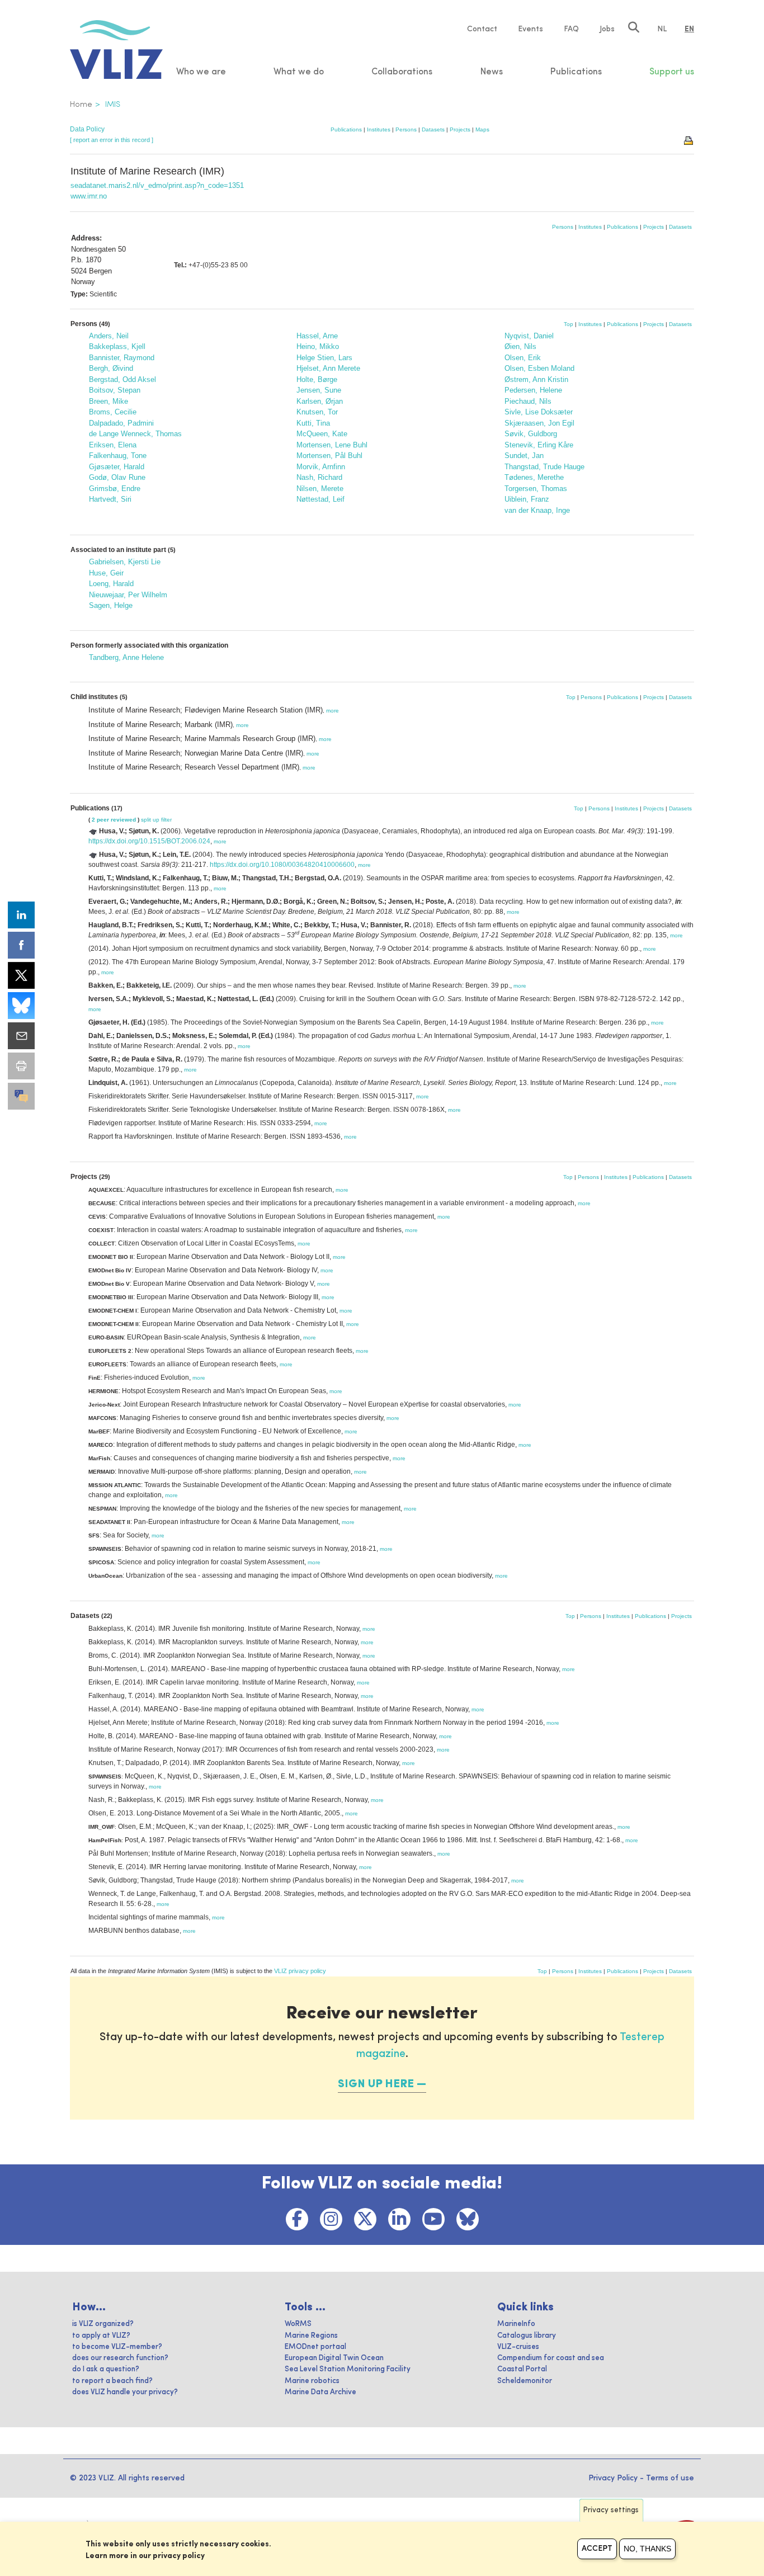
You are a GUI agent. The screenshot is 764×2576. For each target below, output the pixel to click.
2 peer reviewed (114, 820)
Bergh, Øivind (111, 368)
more (333, 711)
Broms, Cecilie (113, 412)
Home (81, 105)
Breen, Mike (109, 401)
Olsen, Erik (523, 358)
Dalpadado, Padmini (121, 423)
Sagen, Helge (111, 605)
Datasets (433, 129)
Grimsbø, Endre (115, 489)
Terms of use (670, 2478)
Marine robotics (312, 2381)
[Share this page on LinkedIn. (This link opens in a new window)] (21, 915)
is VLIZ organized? (103, 2324)
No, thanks (647, 2549)
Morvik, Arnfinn (321, 467)
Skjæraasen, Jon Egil (539, 423)
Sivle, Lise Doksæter (539, 412)
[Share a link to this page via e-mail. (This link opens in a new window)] (21, 1036)
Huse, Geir (106, 573)
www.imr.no (89, 196)
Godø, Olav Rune (117, 477)
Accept (597, 2549)
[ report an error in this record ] (112, 140)
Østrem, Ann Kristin (536, 379)
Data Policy (87, 129)
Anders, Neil (109, 336)
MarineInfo (516, 2324)
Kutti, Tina (313, 423)
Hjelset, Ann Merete (328, 368)
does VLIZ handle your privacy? (125, 2392)
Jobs (607, 29)
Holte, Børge (317, 379)
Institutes (379, 129)
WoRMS (298, 2324)
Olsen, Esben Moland (539, 368)
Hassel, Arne (317, 336)
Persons (406, 129)
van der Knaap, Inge (537, 510)
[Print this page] (689, 140)
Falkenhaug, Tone (118, 456)
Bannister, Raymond (122, 358)
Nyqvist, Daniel (529, 336)
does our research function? (120, 2358)
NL (662, 29)
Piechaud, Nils (528, 401)
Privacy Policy (613, 2478)
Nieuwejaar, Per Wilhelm (128, 595)
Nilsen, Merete (320, 489)
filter (166, 820)
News (492, 72)
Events (530, 29)
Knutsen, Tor (317, 412)
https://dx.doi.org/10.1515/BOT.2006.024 (149, 841)
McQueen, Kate (322, 434)
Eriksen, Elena (113, 445)
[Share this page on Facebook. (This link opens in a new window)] (21, 945)
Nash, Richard (319, 477)
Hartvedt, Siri (110, 499)
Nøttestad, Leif (320, 499)
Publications (346, 129)
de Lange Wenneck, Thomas (135, 434)
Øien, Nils (520, 346)
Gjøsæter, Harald (117, 467)
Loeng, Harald (111, 584)
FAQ (571, 29)
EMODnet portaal (315, 2347)
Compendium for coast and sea (551, 2358)
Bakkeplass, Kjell (117, 346)
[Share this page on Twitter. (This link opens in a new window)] (21, 975)
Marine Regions (311, 2336)
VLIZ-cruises (518, 2347)
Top (569, 324)
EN (689, 29)
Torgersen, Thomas (536, 489)
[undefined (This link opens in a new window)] (21, 1096)
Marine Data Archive (320, 2392)
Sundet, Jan (524, 456)
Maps (482, 129)
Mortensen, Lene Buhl (332, 445)
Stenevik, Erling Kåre (539, 445)
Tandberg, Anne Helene (126, 657)
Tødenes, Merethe (534, 477)
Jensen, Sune (319, 390)
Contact (482, 29)
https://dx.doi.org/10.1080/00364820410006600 (282, 865)
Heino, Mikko (318, 346)
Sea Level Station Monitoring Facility (348, 2369)
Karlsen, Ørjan (320, 401)
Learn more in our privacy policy (145, 2556)
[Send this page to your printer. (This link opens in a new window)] (21, 1066)
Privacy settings (611, 2510)
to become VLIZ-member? (117, 2347)
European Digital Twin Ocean (334, 2358)
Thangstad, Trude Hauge (544, 467)
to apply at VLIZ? (101, 2336)
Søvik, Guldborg (531, 434)
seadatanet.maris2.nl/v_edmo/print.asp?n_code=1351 (157, 185)
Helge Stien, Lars (324, 358)
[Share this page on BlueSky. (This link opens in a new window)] (21, 1006)
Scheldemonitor (525, 2381)
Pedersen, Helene (533, 390)
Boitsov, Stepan (115, 390)
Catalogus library (527, 2336)
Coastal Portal (522, 2369)
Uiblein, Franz (527, 499)
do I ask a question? (106, 2369)
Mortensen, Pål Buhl (329, 456)
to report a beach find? (112, 2381)
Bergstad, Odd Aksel (122, 379)
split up (150, 820)
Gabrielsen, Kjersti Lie (125, 562)
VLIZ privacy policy (300, 1971)
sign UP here (376, 2084)
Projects (460, 129)
